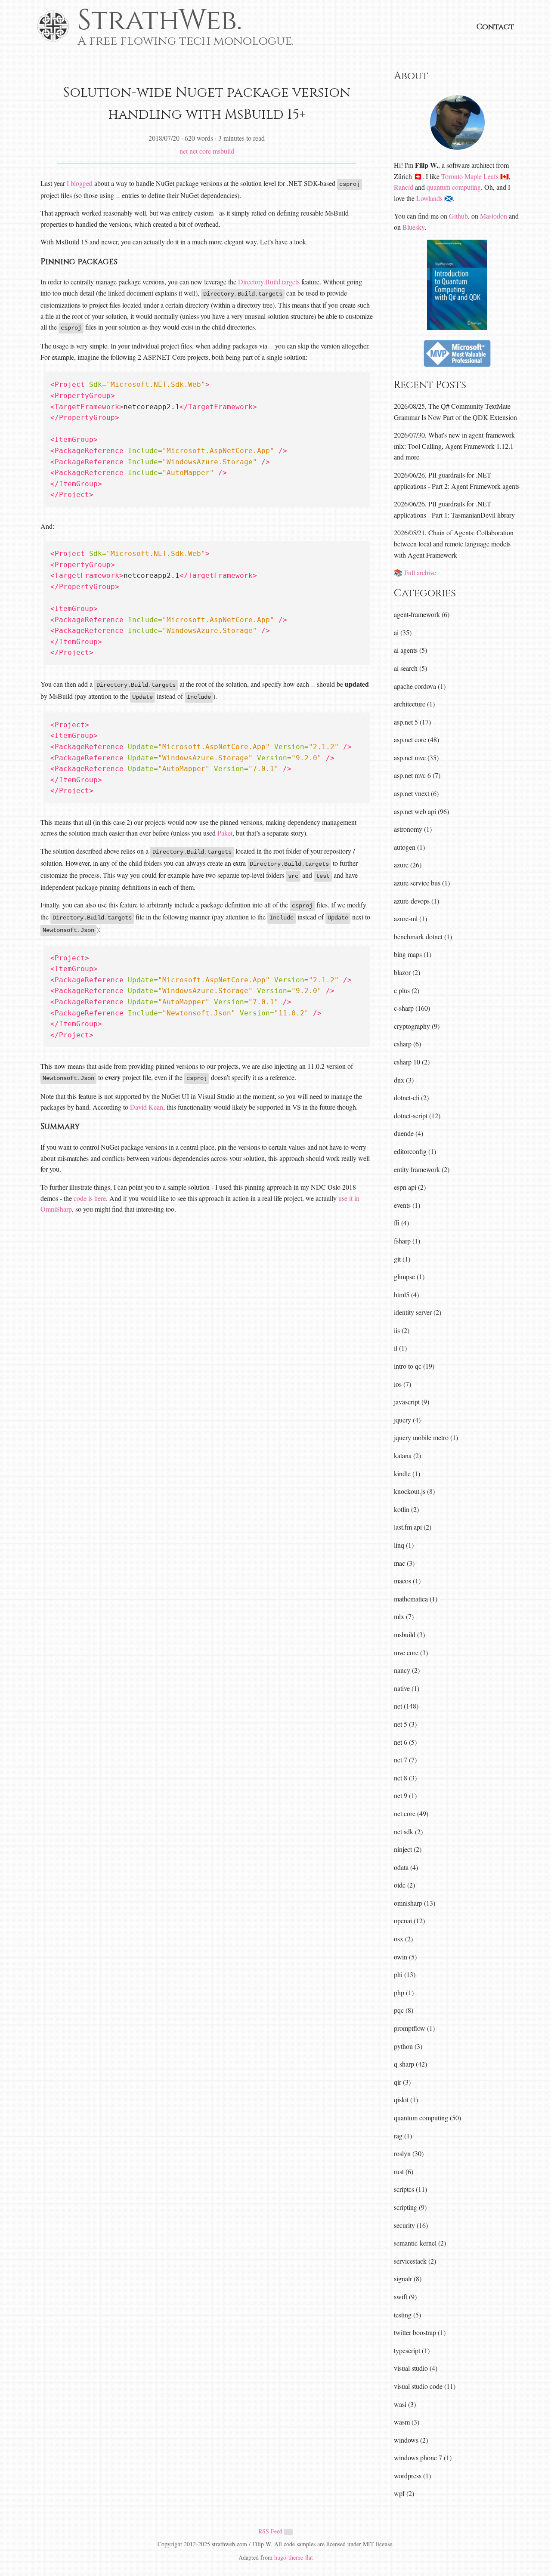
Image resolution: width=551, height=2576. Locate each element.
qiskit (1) (406, 2099)
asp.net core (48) (416, 739)
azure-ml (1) (410, 918)
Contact (495, 27)
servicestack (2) (415, 2261)
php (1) (404, 1992)
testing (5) (407, 2315)
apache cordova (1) (420, 686)
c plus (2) (407, 990)
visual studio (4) (416, 2368)
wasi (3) (405, 2404)
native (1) (407, 1688)
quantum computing (454, 187)
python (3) (408, 2046)
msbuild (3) (409, 1634)
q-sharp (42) (410, 2064)
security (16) (411, 2225)
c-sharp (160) (412, 1008)
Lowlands (429, 198)
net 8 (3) (405, 1778)
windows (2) (411, 2440)
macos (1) (407, 1581)
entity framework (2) (422, 1169)
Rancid (404, 187)
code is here (90, 1198)
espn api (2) (410, 1187)
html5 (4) (406, 1294)
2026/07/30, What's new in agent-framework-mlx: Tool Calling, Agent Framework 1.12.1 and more (455, 446)
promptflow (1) (414, 2028)
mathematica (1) (416, 1599)
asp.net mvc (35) (416, 757)
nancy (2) (407, 1670)
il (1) (400, 1348)
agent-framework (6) (422, 614)
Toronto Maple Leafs (470, 176)
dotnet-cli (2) (411, 1097)
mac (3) (404, 1563)
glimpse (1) (409, 1276)
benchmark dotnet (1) (423, 936)
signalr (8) (408, 2278)
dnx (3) (404, 1080)
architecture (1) (414, 704)
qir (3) (402, 2082)
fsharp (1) (407, 1241)
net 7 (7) (405, 1760)
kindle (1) (407, 1473)
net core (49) (411, 1813)
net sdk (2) (408, 1831)
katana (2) (407, 1455)
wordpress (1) (412, 2476)
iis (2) (402, 1330)
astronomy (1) (413, 829)
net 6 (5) (405, 1742)
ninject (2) (408, 1849)
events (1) (407, 1205)
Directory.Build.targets (269, 282)
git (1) (402, 1259)
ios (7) (402, 1384)
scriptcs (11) (410, 2189)
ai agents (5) (410, 650)
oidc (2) (404, 1885)
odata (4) (406, 1867)
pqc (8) (404, 2010)
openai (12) (409, 1920)
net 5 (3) (405, 1724)
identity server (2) (418, 1312)
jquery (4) (407, 1420)
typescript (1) (412, 2350)
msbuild (223, 151)
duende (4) (409, 1133)
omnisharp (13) (415, 1903)
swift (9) (405, 2297)
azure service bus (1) (422, 883)
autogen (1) (409, 847)
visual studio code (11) (425, 2386)
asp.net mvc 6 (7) (417, 775)
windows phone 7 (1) (423, 2457)
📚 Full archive (415, 572)
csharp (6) (407, 1044)
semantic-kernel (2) (420, 2243)
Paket (225, 833)
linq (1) (404, 1545)
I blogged (80, 183)
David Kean (147, 1107)
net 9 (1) (405, 1795)
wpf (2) (404, 2493)
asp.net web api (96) (421, 811)
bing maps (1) (413, 954)
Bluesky (413, 227)
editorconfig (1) (415, 1151)
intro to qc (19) (414, 1366)
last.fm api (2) (413, 1527)
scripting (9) (410, 2207)
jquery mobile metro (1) (426, 1437)
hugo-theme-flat (294, 2557)
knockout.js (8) (414, 1491)
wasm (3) (407, 2422)
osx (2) (403, 1939)
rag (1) (403, 2136)
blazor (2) (407, 972)
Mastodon (494, 216)
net (184, 151)
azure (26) (408, 865)
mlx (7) (404, 1616)
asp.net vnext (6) (416, 793)
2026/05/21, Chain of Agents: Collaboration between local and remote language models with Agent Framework (454, 543)
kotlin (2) (406, 1509)
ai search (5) (410, 668)
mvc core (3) (411, 1652)
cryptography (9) (417, 1026)
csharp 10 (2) (412, 1062)
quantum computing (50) (427, 2118)
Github (458, 216)
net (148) (406, 1706)
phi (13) (405, 1974)
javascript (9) (412, 1402)
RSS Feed (271, 2531)
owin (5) (405, 1957)
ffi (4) (401, 1223)
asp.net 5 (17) (412, 722)
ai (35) (403, 632)
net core (200, 151)
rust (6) (404, 2171)
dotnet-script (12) (417, 1115)
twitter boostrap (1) (420, 2332)
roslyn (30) (409, 2153)
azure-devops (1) (416, 901)
